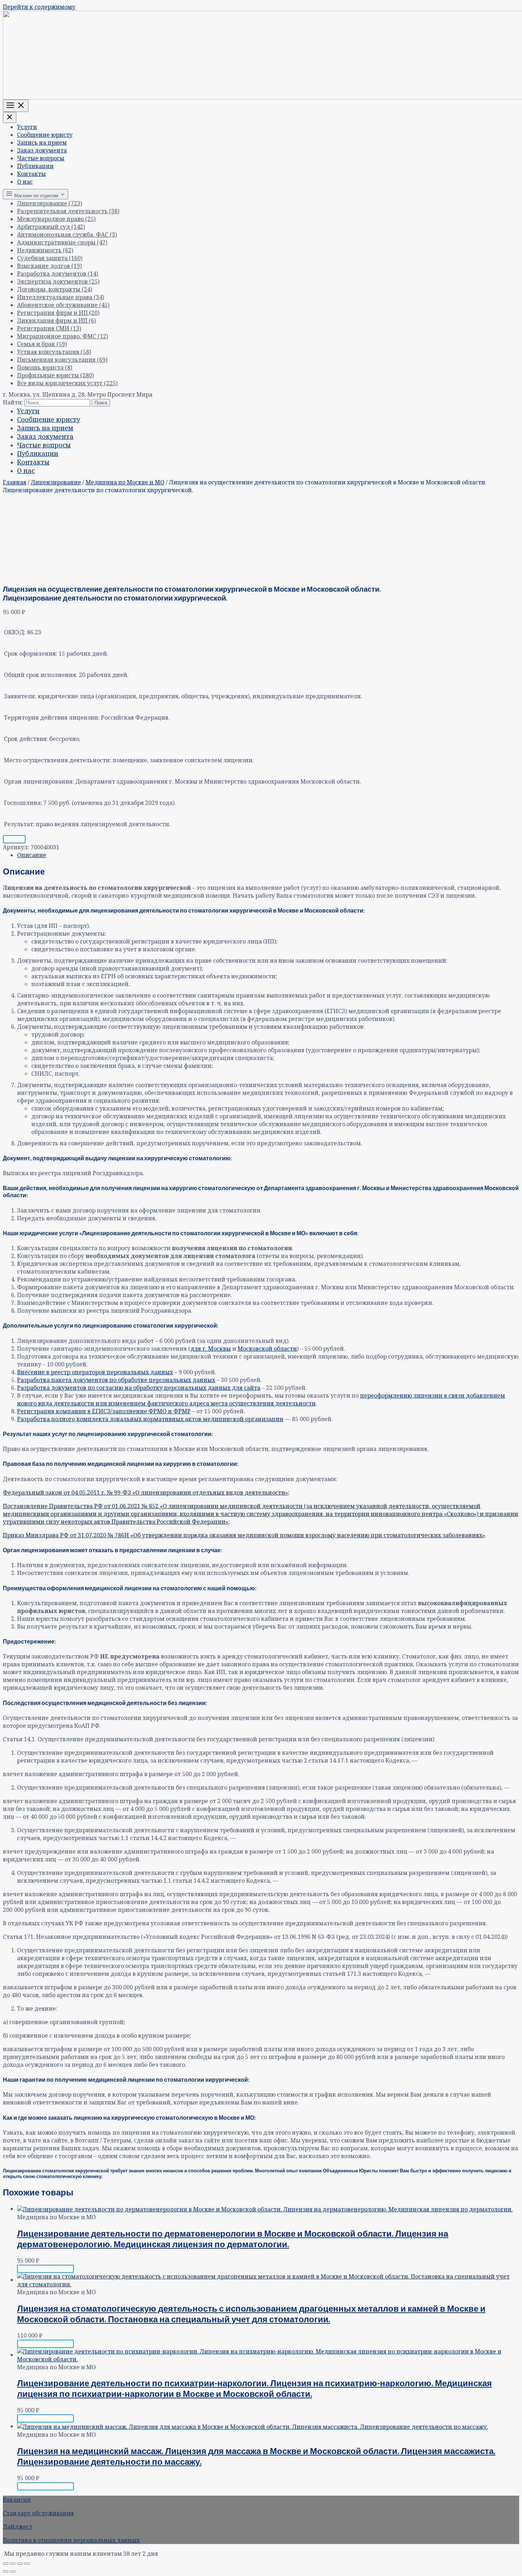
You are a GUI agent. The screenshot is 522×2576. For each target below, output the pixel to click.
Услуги (27, 127)
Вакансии (17, 2500)
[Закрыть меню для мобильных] (10, 117)
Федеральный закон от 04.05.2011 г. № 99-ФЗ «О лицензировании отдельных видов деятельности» (145, 1493)
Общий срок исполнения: (41, 675)
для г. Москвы (211, 1349)
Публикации (35, 166)
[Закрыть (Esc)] (27, 2564)
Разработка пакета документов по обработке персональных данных (116, 1380)
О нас (25, 182)
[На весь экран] (13, 2564)
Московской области (267, 1349)
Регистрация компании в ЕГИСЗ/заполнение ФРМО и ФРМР (104, 1411)
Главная (15, 482)
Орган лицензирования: (39, 781)
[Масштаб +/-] (6, 2564)
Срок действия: (26, 739)
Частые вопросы (41, 158)
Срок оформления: (31, 654)
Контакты (31, 174)
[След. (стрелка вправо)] (13, 2571)
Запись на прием (42, 142)
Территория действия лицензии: (52, 717)
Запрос (14, 839)
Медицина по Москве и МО (125, 482)
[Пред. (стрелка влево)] (6, 2571)
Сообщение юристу (45, 135)
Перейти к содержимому (39, 7)
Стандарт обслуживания (38, 2513)
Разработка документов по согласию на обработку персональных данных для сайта (139, 1388)
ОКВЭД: (15, 632)
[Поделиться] (20, 2564)
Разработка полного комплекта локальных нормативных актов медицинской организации (150, 1419)
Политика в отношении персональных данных (71, 2540)
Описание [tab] (32, 855)
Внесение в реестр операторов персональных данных (95, 1372)
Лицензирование (56, 482)
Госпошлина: (23, 803)
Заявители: (20, 696)
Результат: (19, 824)
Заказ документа (42, 150)
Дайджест (18, 2527)
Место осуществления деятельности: (58, 760)
